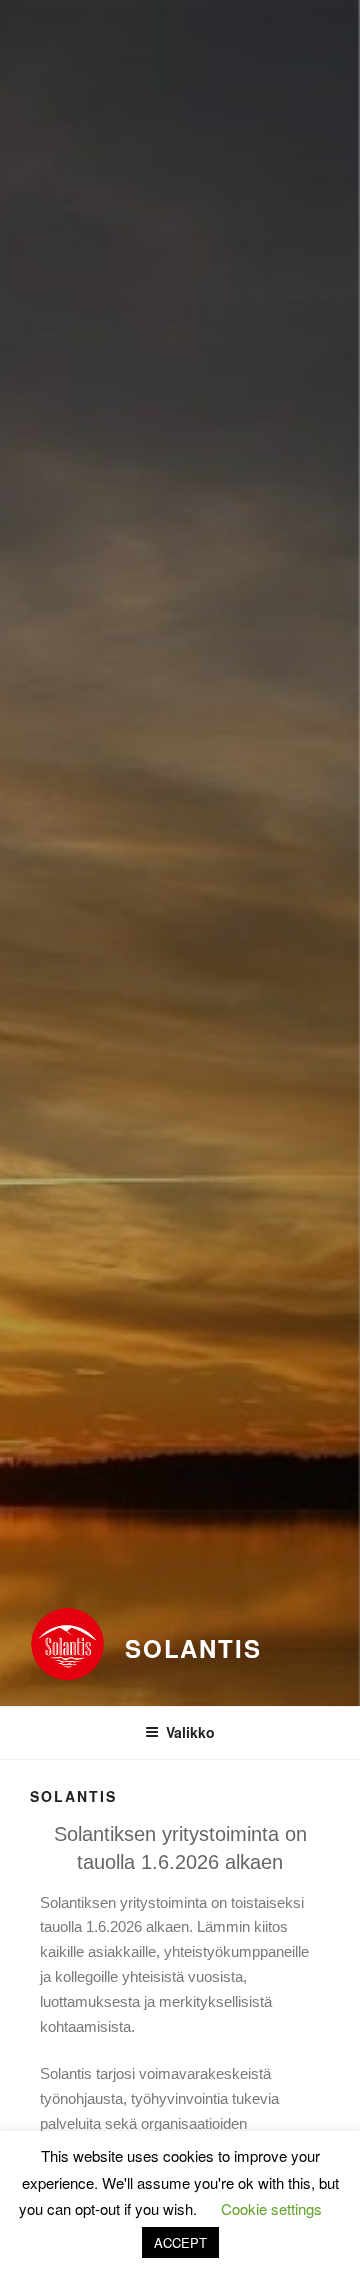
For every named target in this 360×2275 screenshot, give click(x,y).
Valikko (190, 1732)
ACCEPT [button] (180, 2242)
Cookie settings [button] (271, 2208)
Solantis (193, 1648)
